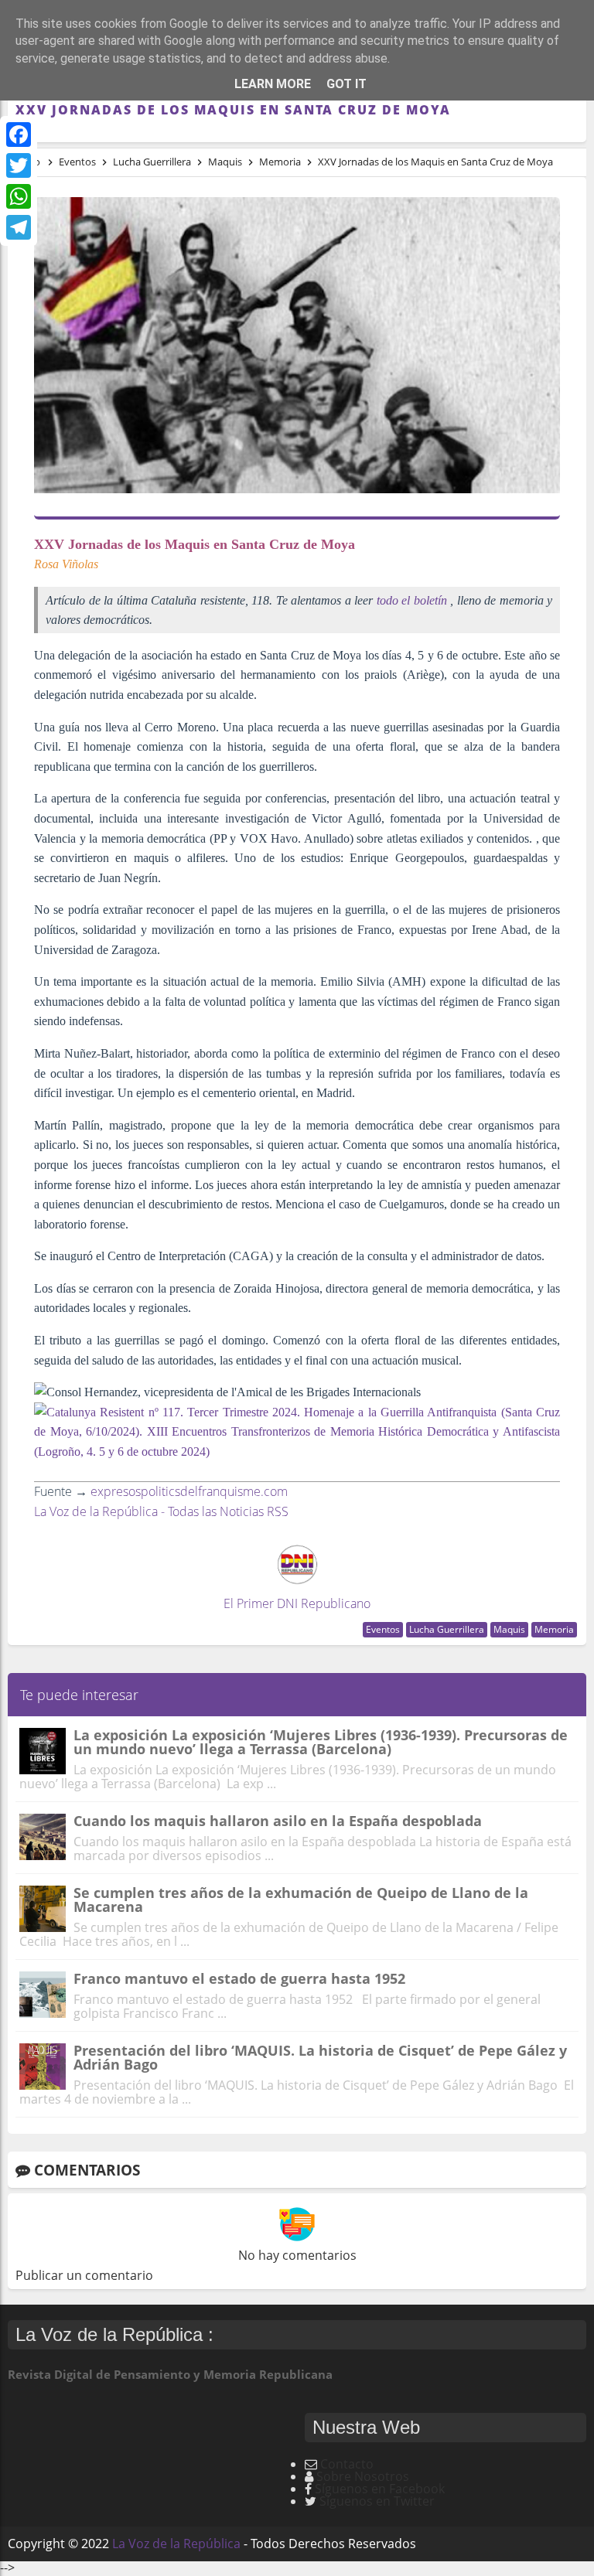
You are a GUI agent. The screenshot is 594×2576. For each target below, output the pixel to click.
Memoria (554, 1629)
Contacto (347, 2464)
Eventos (383, 1629)
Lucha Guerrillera (447, 1629)
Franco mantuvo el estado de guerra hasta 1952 (239, 1978)
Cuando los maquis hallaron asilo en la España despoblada (278, 1821)
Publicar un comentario (84, 2275)
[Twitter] (19, 165)
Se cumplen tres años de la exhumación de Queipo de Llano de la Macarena (301, 1900)
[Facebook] (19, 135)
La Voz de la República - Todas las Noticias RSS (161, 1511)
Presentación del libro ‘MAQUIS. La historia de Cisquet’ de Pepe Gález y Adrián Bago (320, 2057)
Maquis (509, 1629)
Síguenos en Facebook (380, 2489)
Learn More (273, 84)
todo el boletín (414, 600)
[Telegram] (19, 227)
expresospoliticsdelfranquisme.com (189, 1491)
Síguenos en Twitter (377, 2501)
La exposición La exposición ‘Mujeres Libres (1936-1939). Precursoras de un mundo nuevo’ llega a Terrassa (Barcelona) (321, 1742)
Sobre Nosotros (363, 2476)
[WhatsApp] (19, 196)
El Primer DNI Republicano (297, 1603)
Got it (346, 84)
